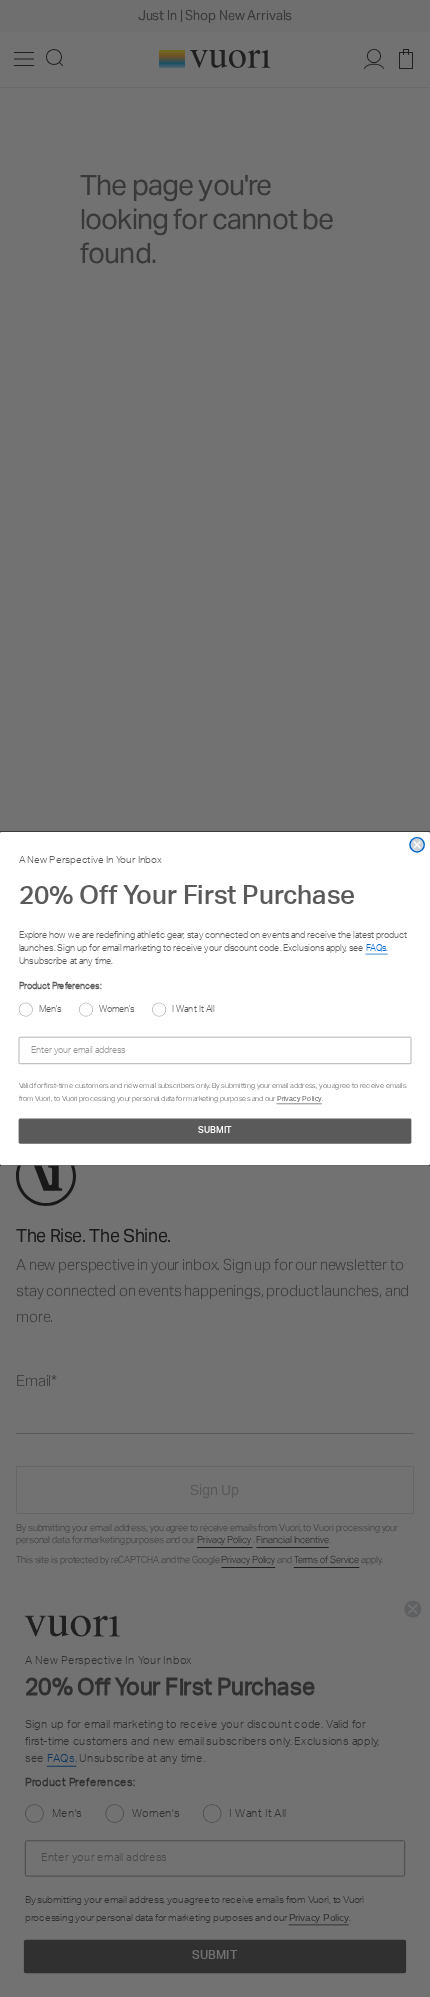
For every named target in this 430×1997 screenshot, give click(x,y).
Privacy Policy (299, 1098)
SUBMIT (215, 1130)
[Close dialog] (417, 845)
